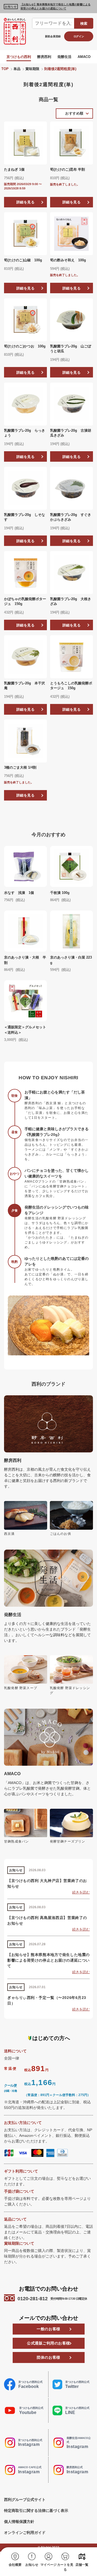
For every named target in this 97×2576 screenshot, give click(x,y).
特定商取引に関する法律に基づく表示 (36, 2511)
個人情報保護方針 (19, 2522)
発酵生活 (64, 57)
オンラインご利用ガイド (25, 2533)
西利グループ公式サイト (25, 2500)
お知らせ (32, 2565)
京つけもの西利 (19, 57)
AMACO (84, 57)
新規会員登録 (53, 36)
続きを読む (81, 1892)
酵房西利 (44, 57)
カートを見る (65, 2567)
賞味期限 (32, 69)
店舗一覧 (82, 2565)
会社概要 (15, 2565)
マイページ (48, 2565)
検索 (84, 23)
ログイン (79, 36)
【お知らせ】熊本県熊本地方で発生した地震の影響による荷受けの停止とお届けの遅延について (56, 6)
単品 (17, 69)
